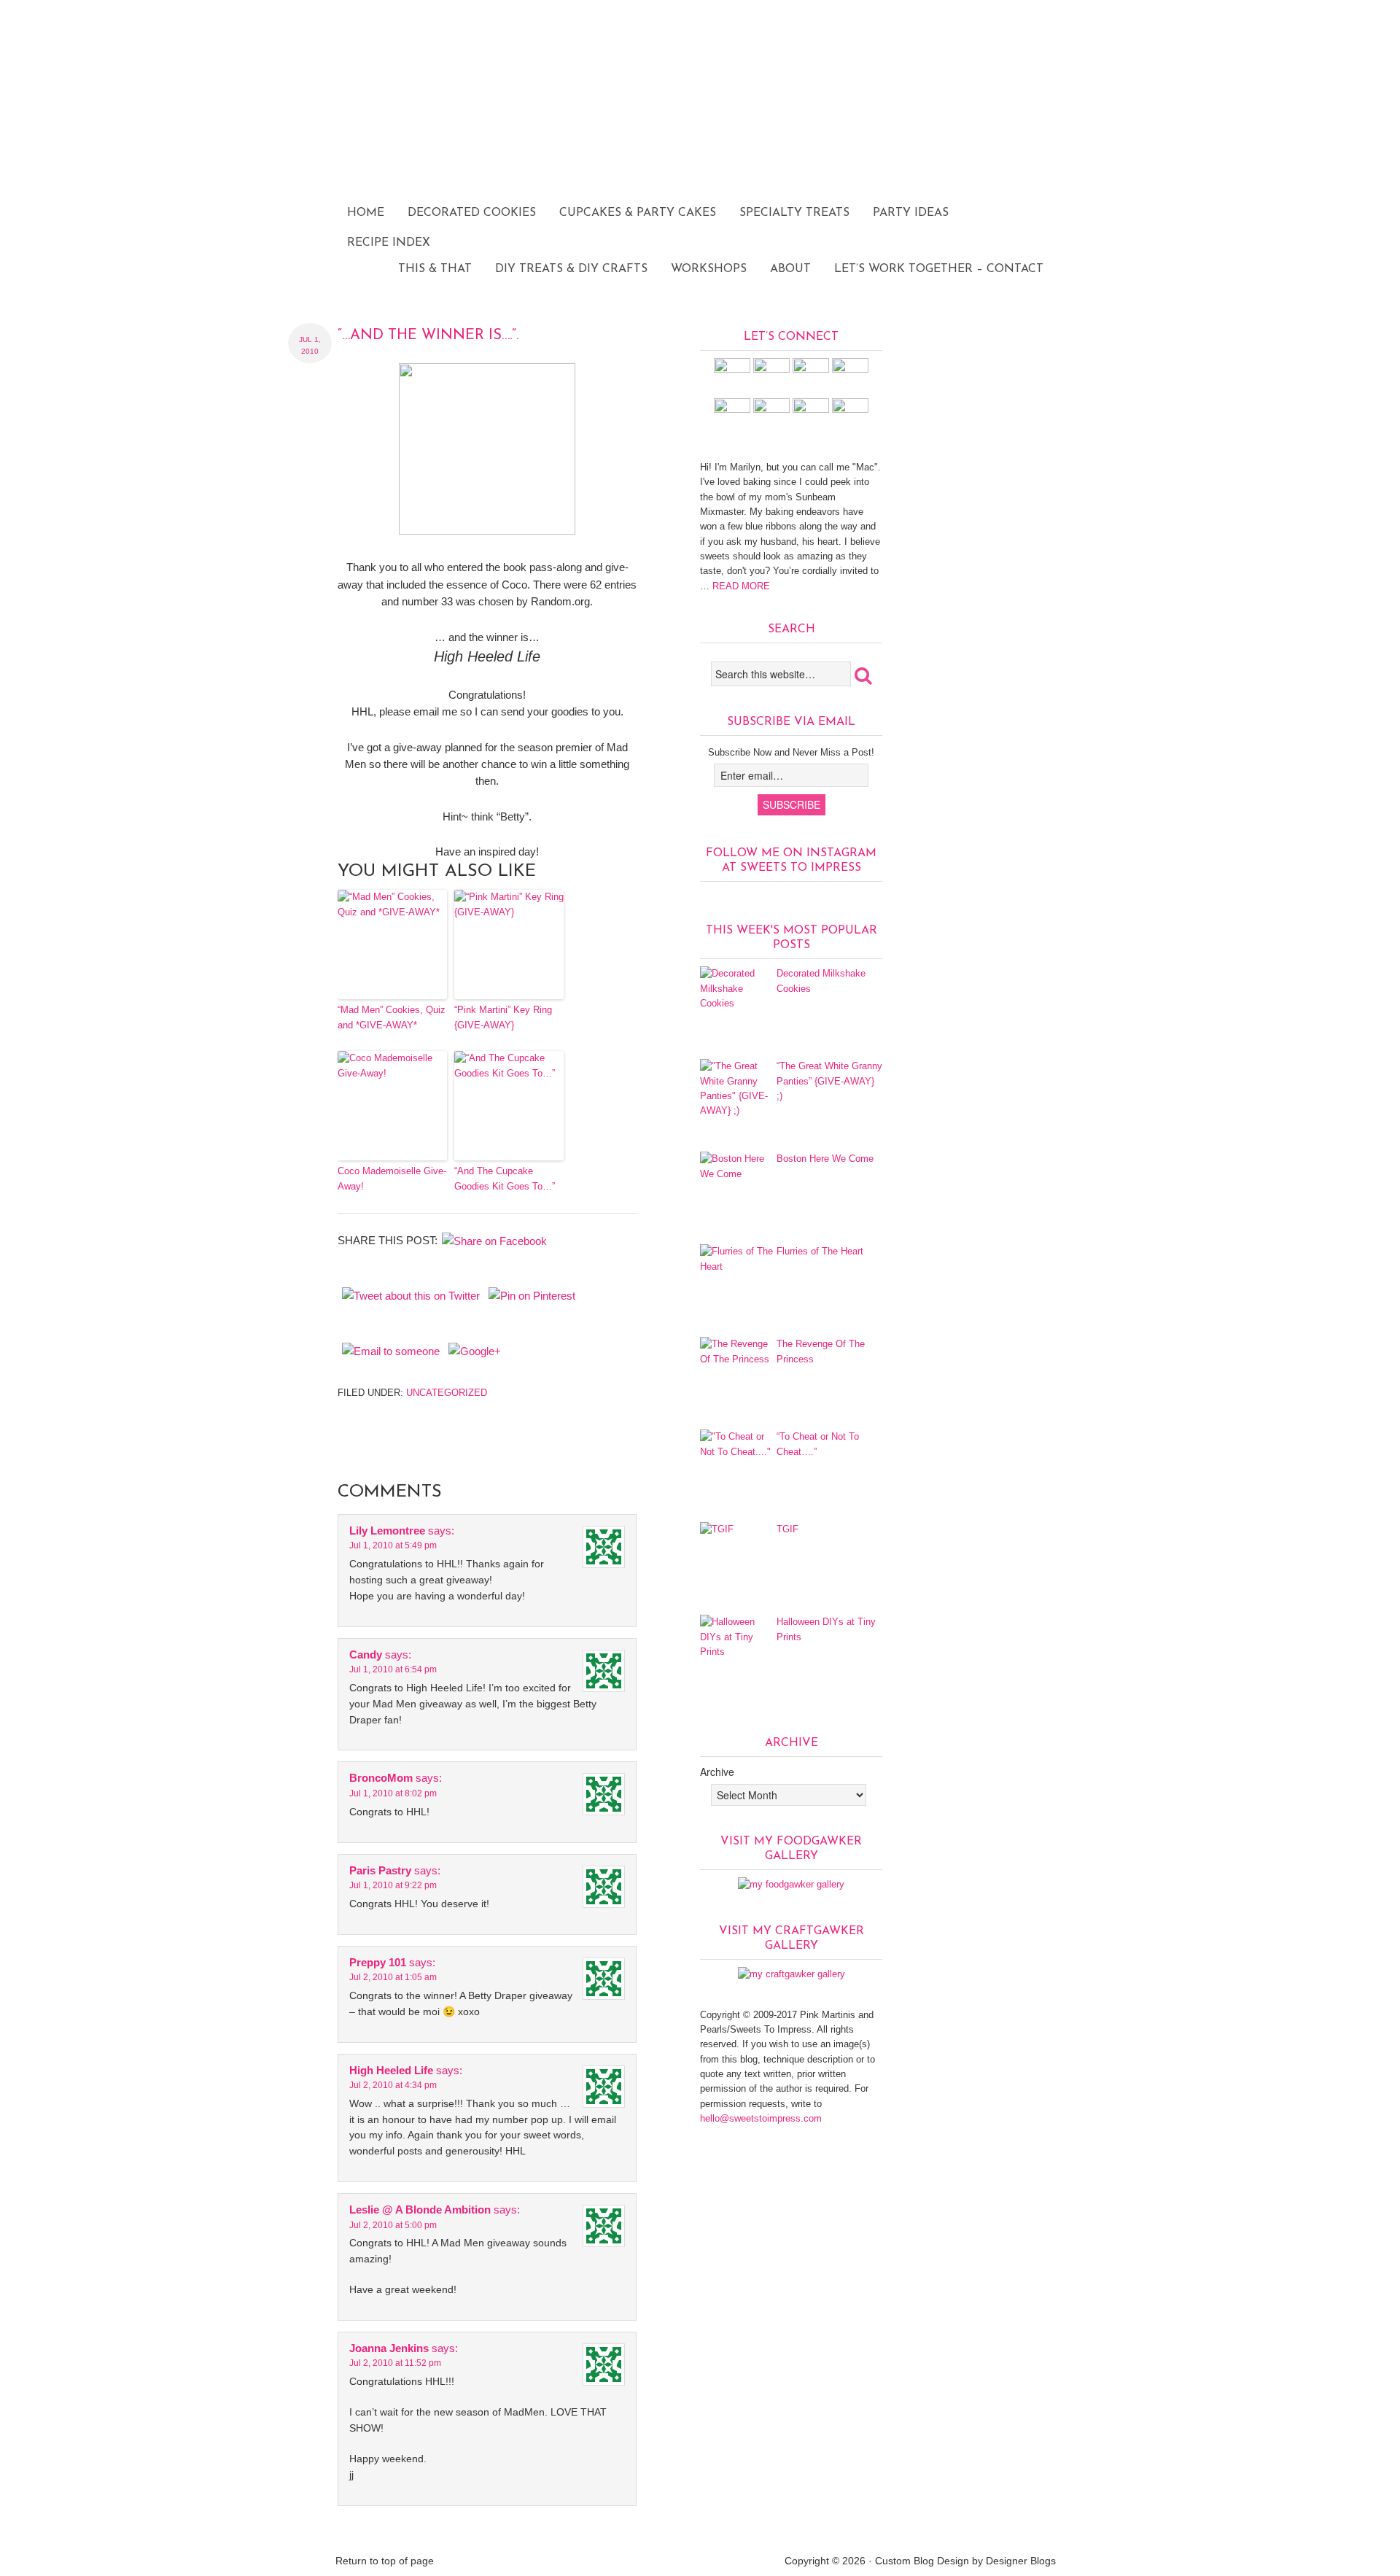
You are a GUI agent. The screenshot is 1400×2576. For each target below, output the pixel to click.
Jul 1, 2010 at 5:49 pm (393, 1545)
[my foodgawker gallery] (791, 1884)
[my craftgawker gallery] (792, 1974)
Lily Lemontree (387, 1531)
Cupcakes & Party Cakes (638, 213)
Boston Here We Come (825, 1159)
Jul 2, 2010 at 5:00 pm (393, 2225)
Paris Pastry (380, 1870)
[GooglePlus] (771, 410)
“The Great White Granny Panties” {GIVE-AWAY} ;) (829, 1081)
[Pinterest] (811, 369)
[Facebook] (771, 369)
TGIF (787, 1529)
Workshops (709, 269)
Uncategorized (447, 1393)
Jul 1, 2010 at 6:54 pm (393, 1669)
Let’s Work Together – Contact (939, 269)
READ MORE (740, 586)
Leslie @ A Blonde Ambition (420, 2210)
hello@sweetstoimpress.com (761, 2118)
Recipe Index (389, 243)
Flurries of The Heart (820, 1251)
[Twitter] (850, 369)
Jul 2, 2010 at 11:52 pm (395, 2363)
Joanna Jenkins (389, 2348)
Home (366, 213)
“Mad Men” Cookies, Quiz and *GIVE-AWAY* (392, 1017)
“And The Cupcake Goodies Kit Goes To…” (505, 1179)
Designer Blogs (1021, 2561)
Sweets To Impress (700, 142)
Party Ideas (911, 213)
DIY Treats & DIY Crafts (571, 269)
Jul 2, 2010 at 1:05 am (393, 1977)
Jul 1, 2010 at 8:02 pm (393, 1793)
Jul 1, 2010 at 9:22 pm (393, 1885)
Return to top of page (385, 2561)
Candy (366, 1654)
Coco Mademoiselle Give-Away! (392, 1179)
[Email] (850, 410)
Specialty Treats (794, 213)
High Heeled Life (391, 2070)
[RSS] (811, 410)
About (790, 269)
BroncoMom (381, 1778)
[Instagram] (732, 369)
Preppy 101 (378, 1962)
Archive (717, 1772)
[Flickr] (732, 410)
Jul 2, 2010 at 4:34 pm (393, 2085)
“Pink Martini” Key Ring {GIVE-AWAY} (503, 1017)
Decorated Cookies (472, 213)
